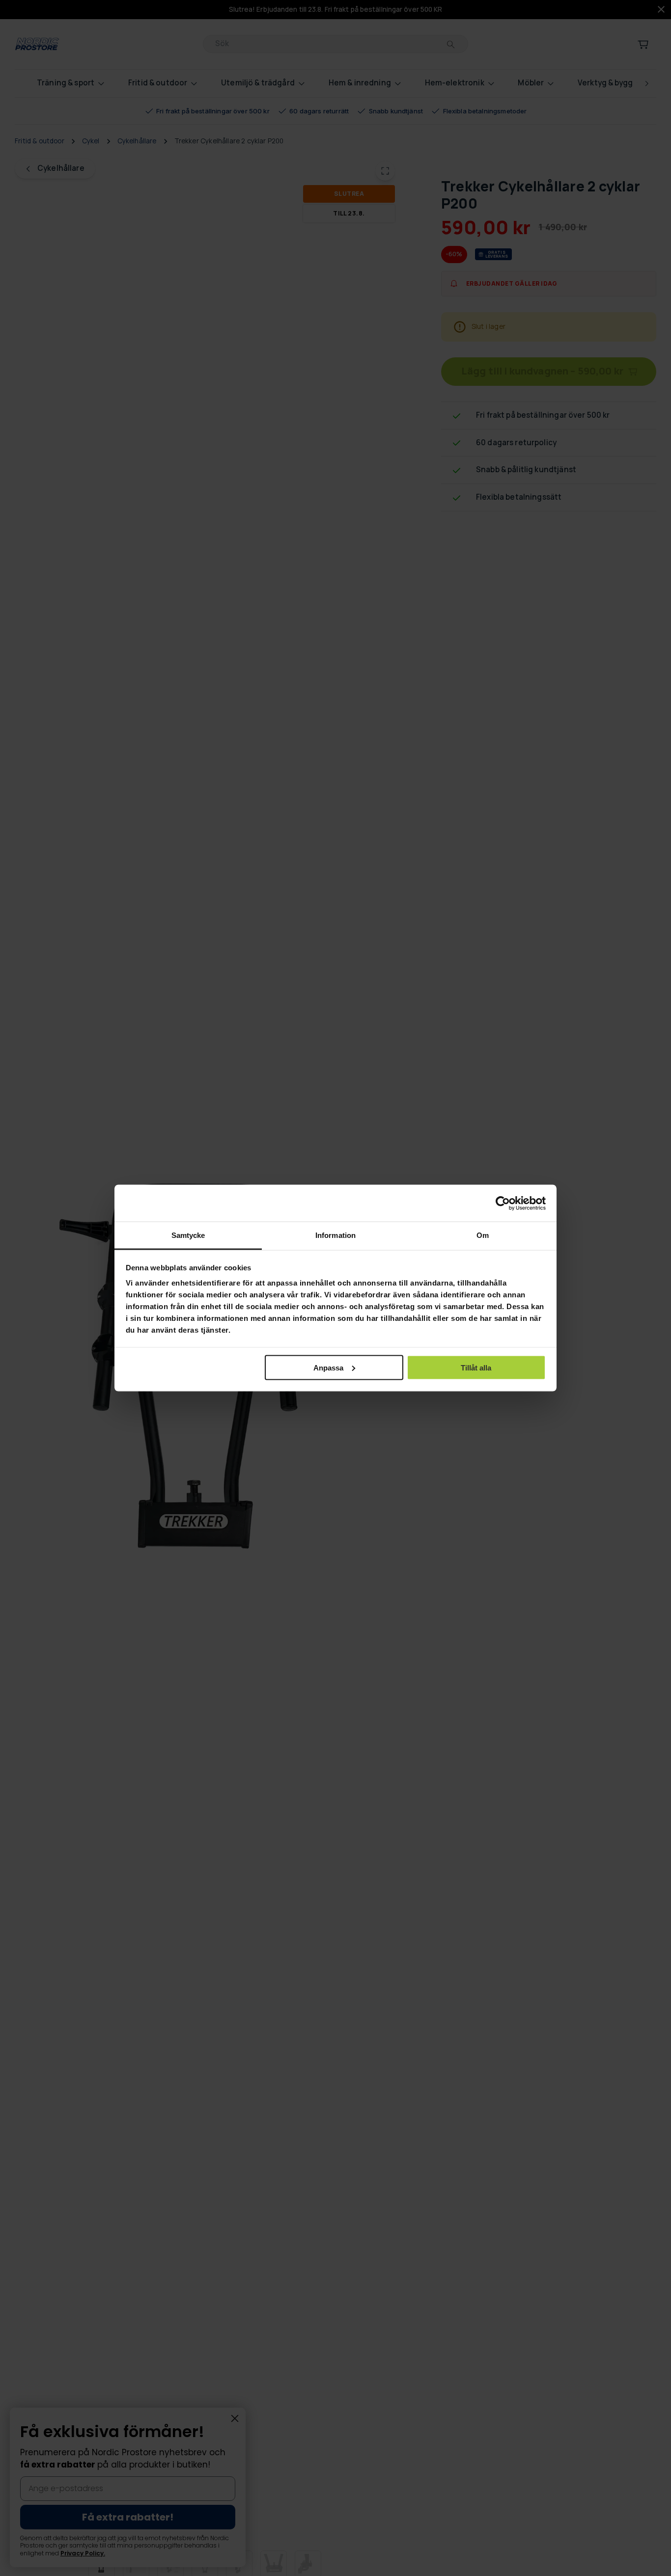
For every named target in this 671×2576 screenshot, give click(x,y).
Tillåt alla (476, 1367)
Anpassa (328, 1367)
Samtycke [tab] (188, 1235)
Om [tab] (483, 1235)
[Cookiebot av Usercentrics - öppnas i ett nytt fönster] (503, 1203)
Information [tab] (335, 1235)
